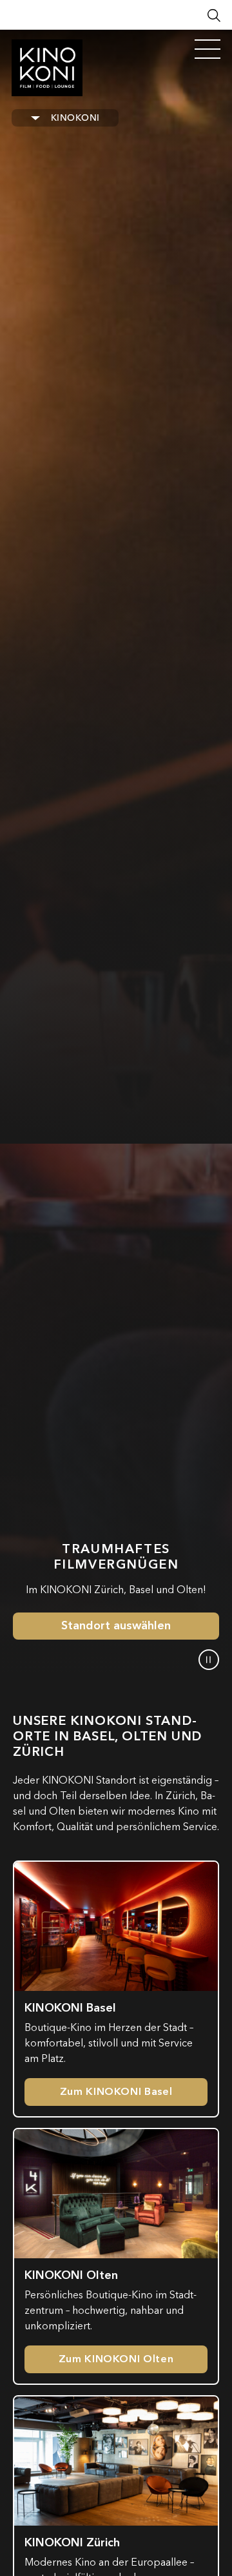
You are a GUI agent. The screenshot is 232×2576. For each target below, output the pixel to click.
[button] (209, 1660)
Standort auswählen (116, 1626)
